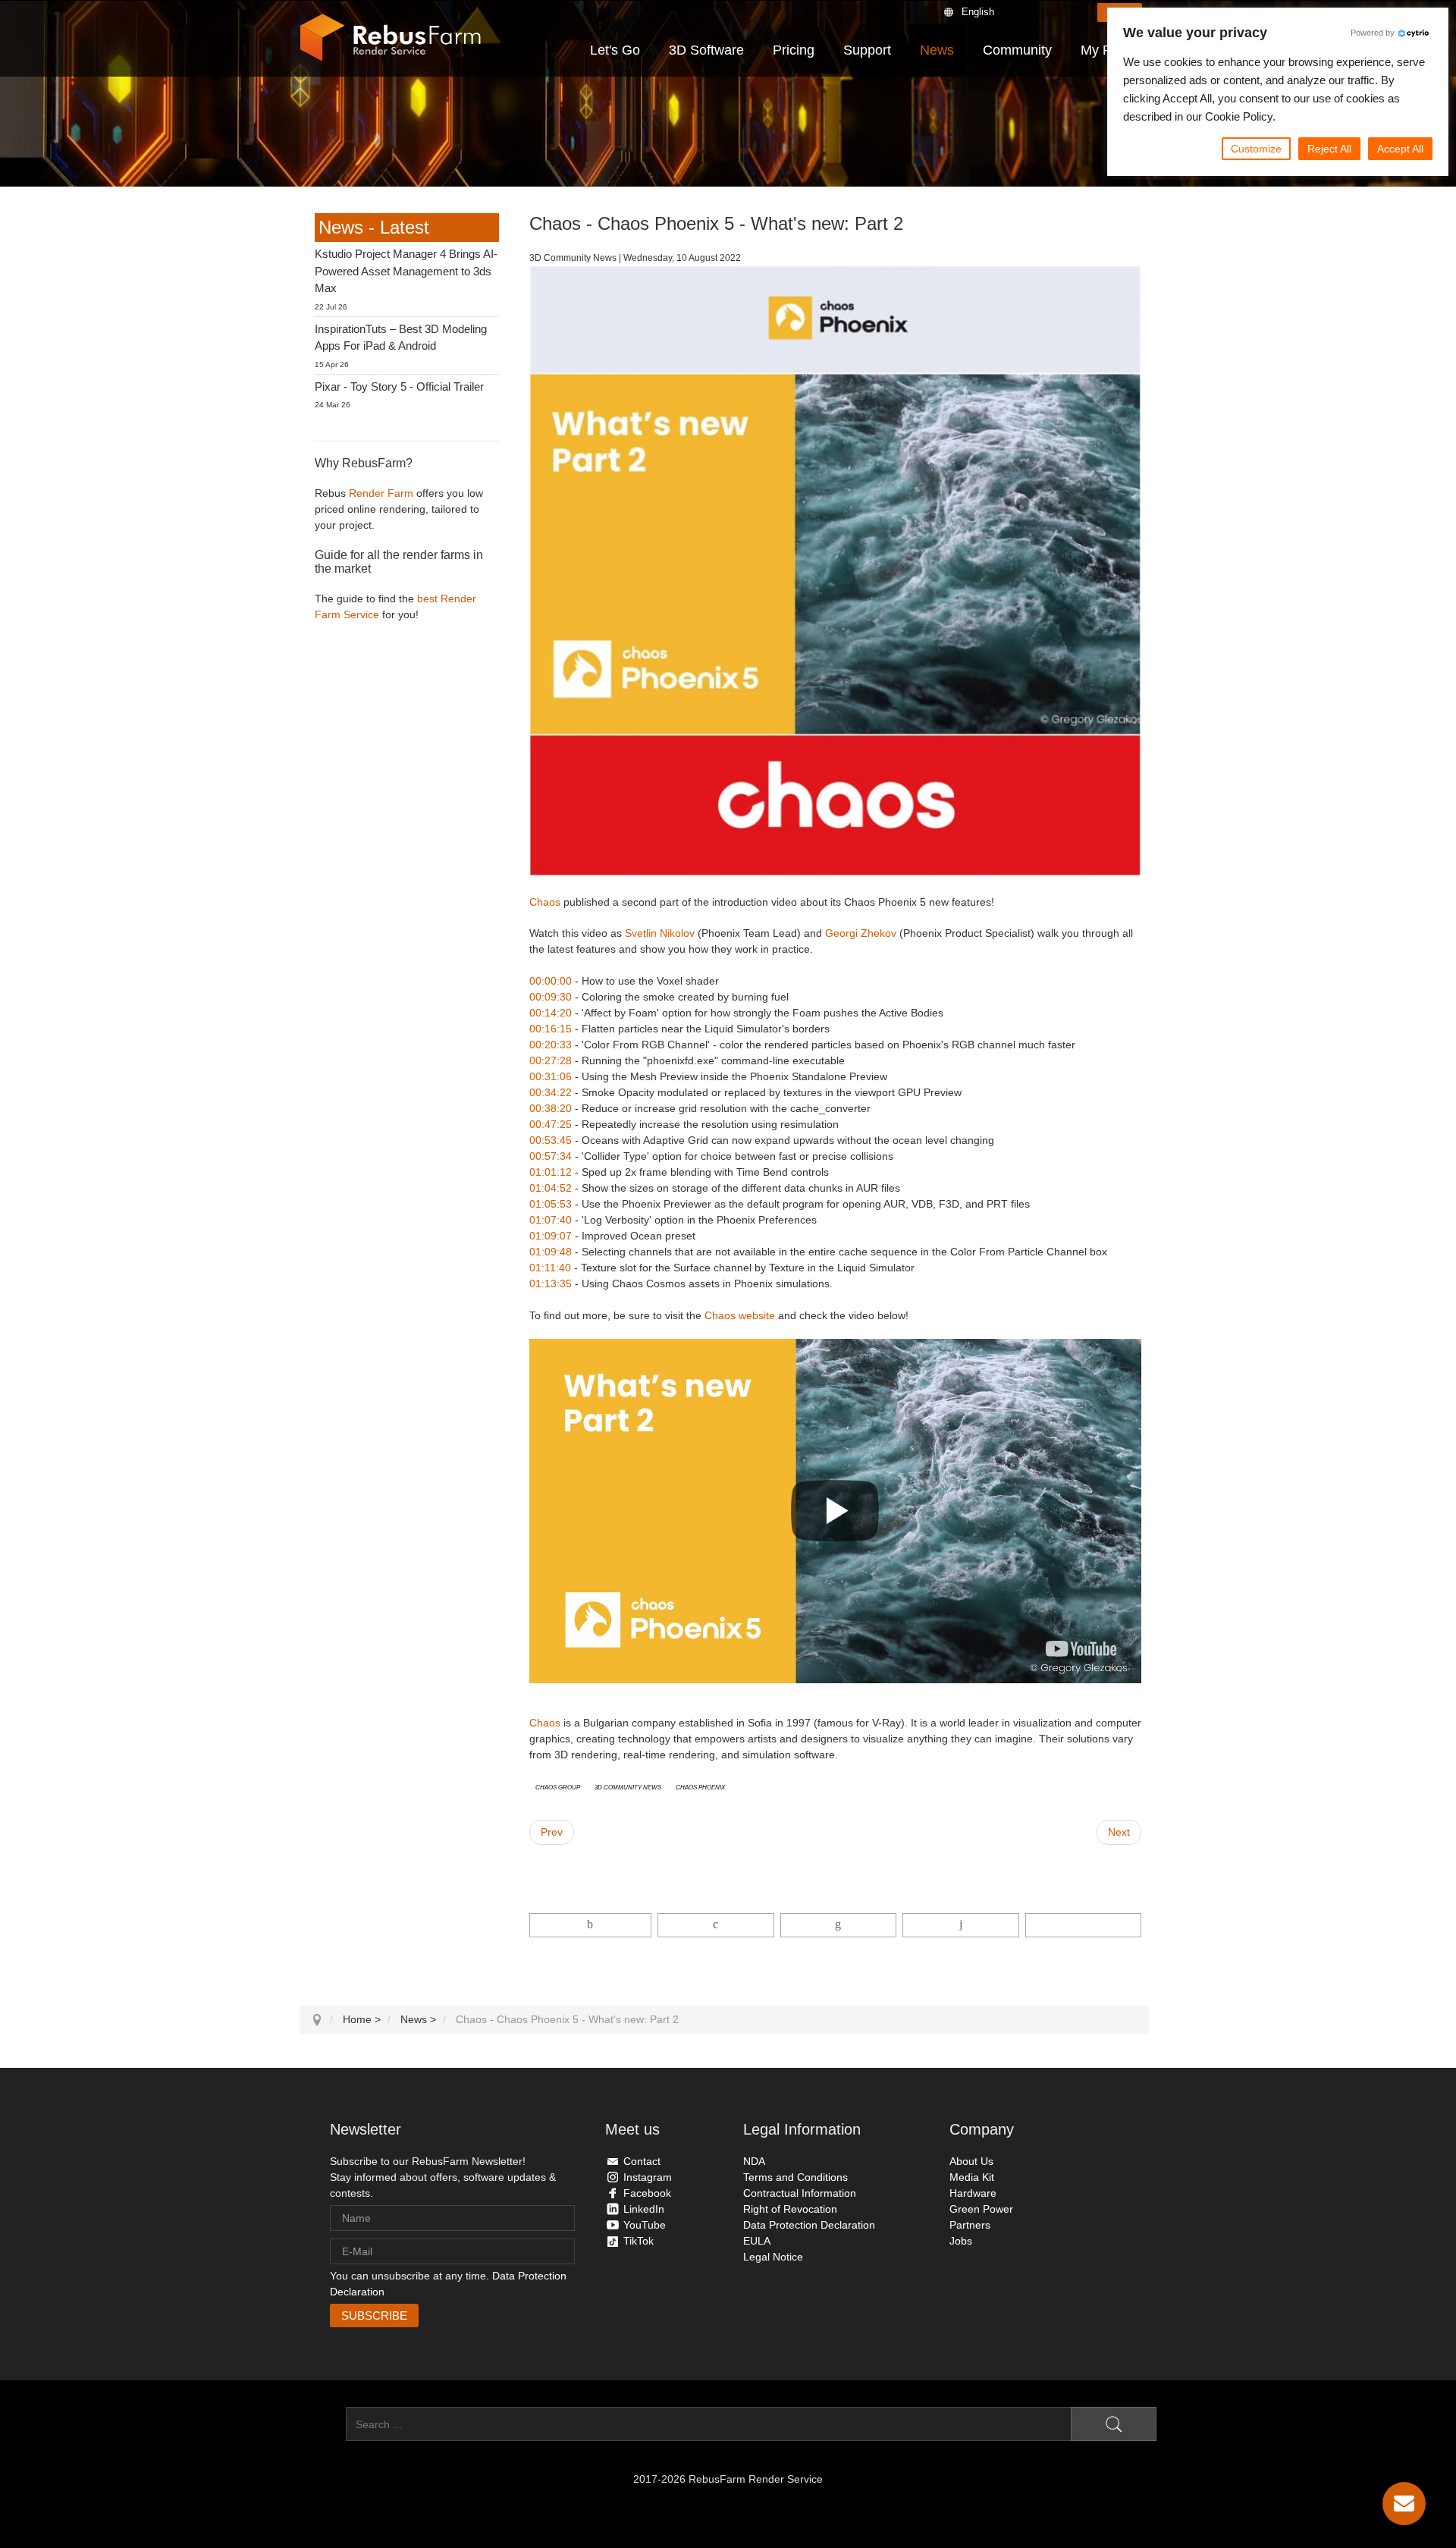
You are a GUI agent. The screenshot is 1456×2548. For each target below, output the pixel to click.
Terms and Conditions (795, 2177)
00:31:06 (551, 1076)
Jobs (961, 2241)
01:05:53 (551, 1204)
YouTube (645, 2225)
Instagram (648, 2177)
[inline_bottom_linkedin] (838, 1925)
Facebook (647, 2193)
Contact (642, 2161)
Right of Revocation (790, 2209)
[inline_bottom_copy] (1083, 1925)
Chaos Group (558, 1786)
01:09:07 (551, 1236)
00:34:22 (551, 1092)
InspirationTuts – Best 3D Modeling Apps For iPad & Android (401, 338)
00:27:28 (551, 1060)
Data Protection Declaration (809, 2225)
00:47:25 (551, 1124)
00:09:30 (551, 997)
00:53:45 (551, 1140)
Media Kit (972, 2177)
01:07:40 (551, 1220)
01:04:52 (551, 1188)
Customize (1256, 149)
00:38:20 (551, 1108)
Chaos (545, 902)
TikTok (639, 2241)
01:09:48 (551, 1252)
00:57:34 (551, 1156)
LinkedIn (644, 2209)
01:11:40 (550, 1268)
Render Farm (381, 493)
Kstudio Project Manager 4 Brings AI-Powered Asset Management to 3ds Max (406, 271)
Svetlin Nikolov (660, 933)
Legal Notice (773, 2257)
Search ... (323, 2424)
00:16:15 (551, 1029)
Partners (970, 2225)
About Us (971, 2161)
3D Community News (628, 1786)
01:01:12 (551, 1172)
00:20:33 (551, 1045)
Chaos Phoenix (700, 1786)
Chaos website (740, 1315)
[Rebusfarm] (391, 38)
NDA (754, 2161)
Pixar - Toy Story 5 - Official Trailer (399, 386)
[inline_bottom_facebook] (591, 1925)
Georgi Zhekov (861, 933)
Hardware (973, 2193)
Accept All (1400, 149)
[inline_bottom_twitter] (715, 1925)
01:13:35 (551, 1283)
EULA (757, 2241)
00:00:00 (551, 981)
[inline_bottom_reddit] (960, 1925)
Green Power (981, 2209)
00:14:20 (551, 1013)
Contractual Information (800, 2193)
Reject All (1329, 149)
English (978, 12)
